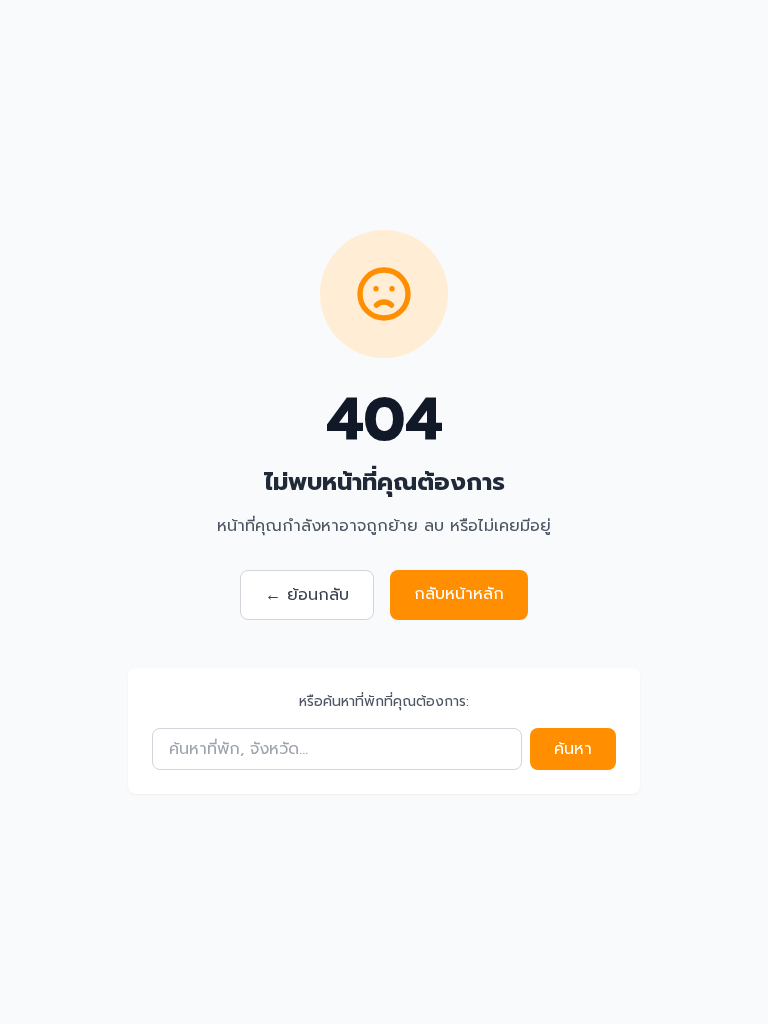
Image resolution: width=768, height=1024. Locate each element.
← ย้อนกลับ (307, 595)
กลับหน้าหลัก (459, 594)
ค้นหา (573, 749)
